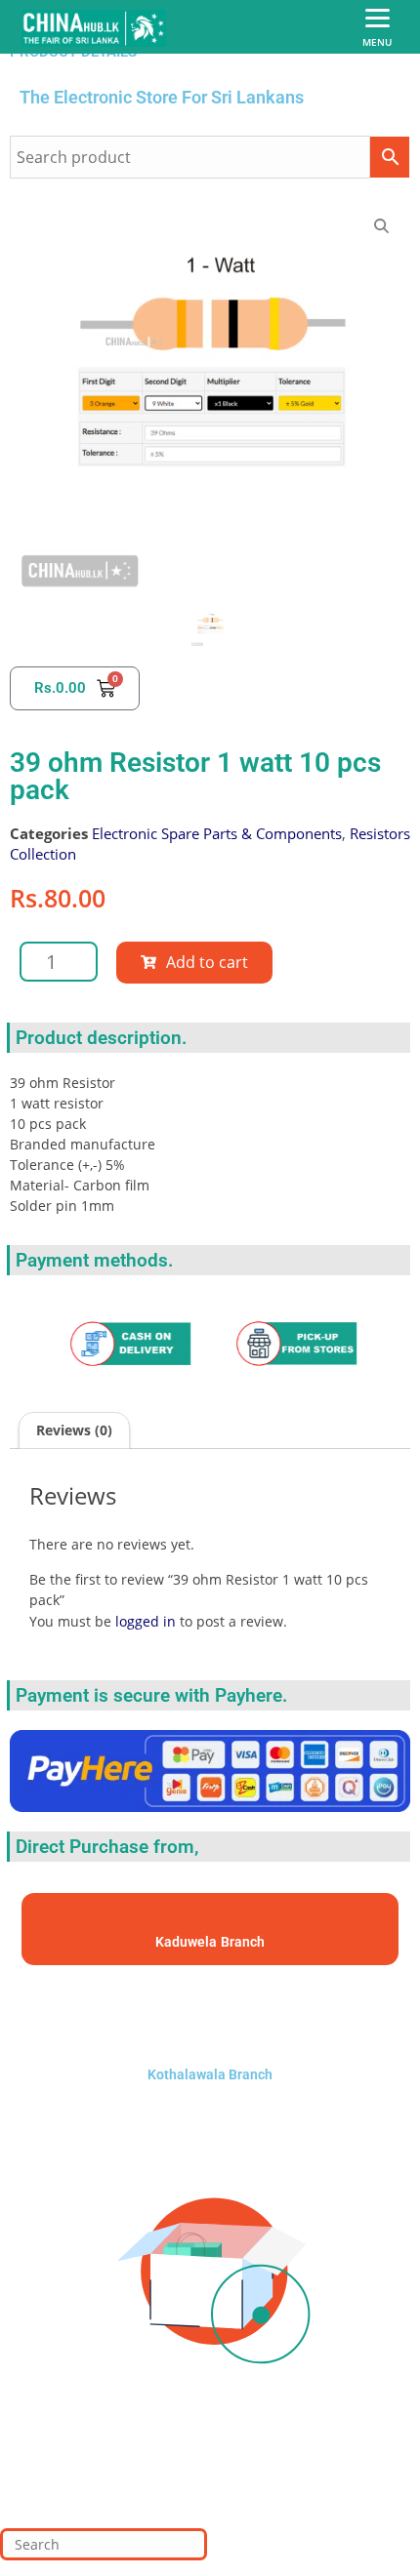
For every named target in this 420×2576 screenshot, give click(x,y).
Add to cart (207, 962)
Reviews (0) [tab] (74, 1430)
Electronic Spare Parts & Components (217, 833)
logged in (146, 1621)
